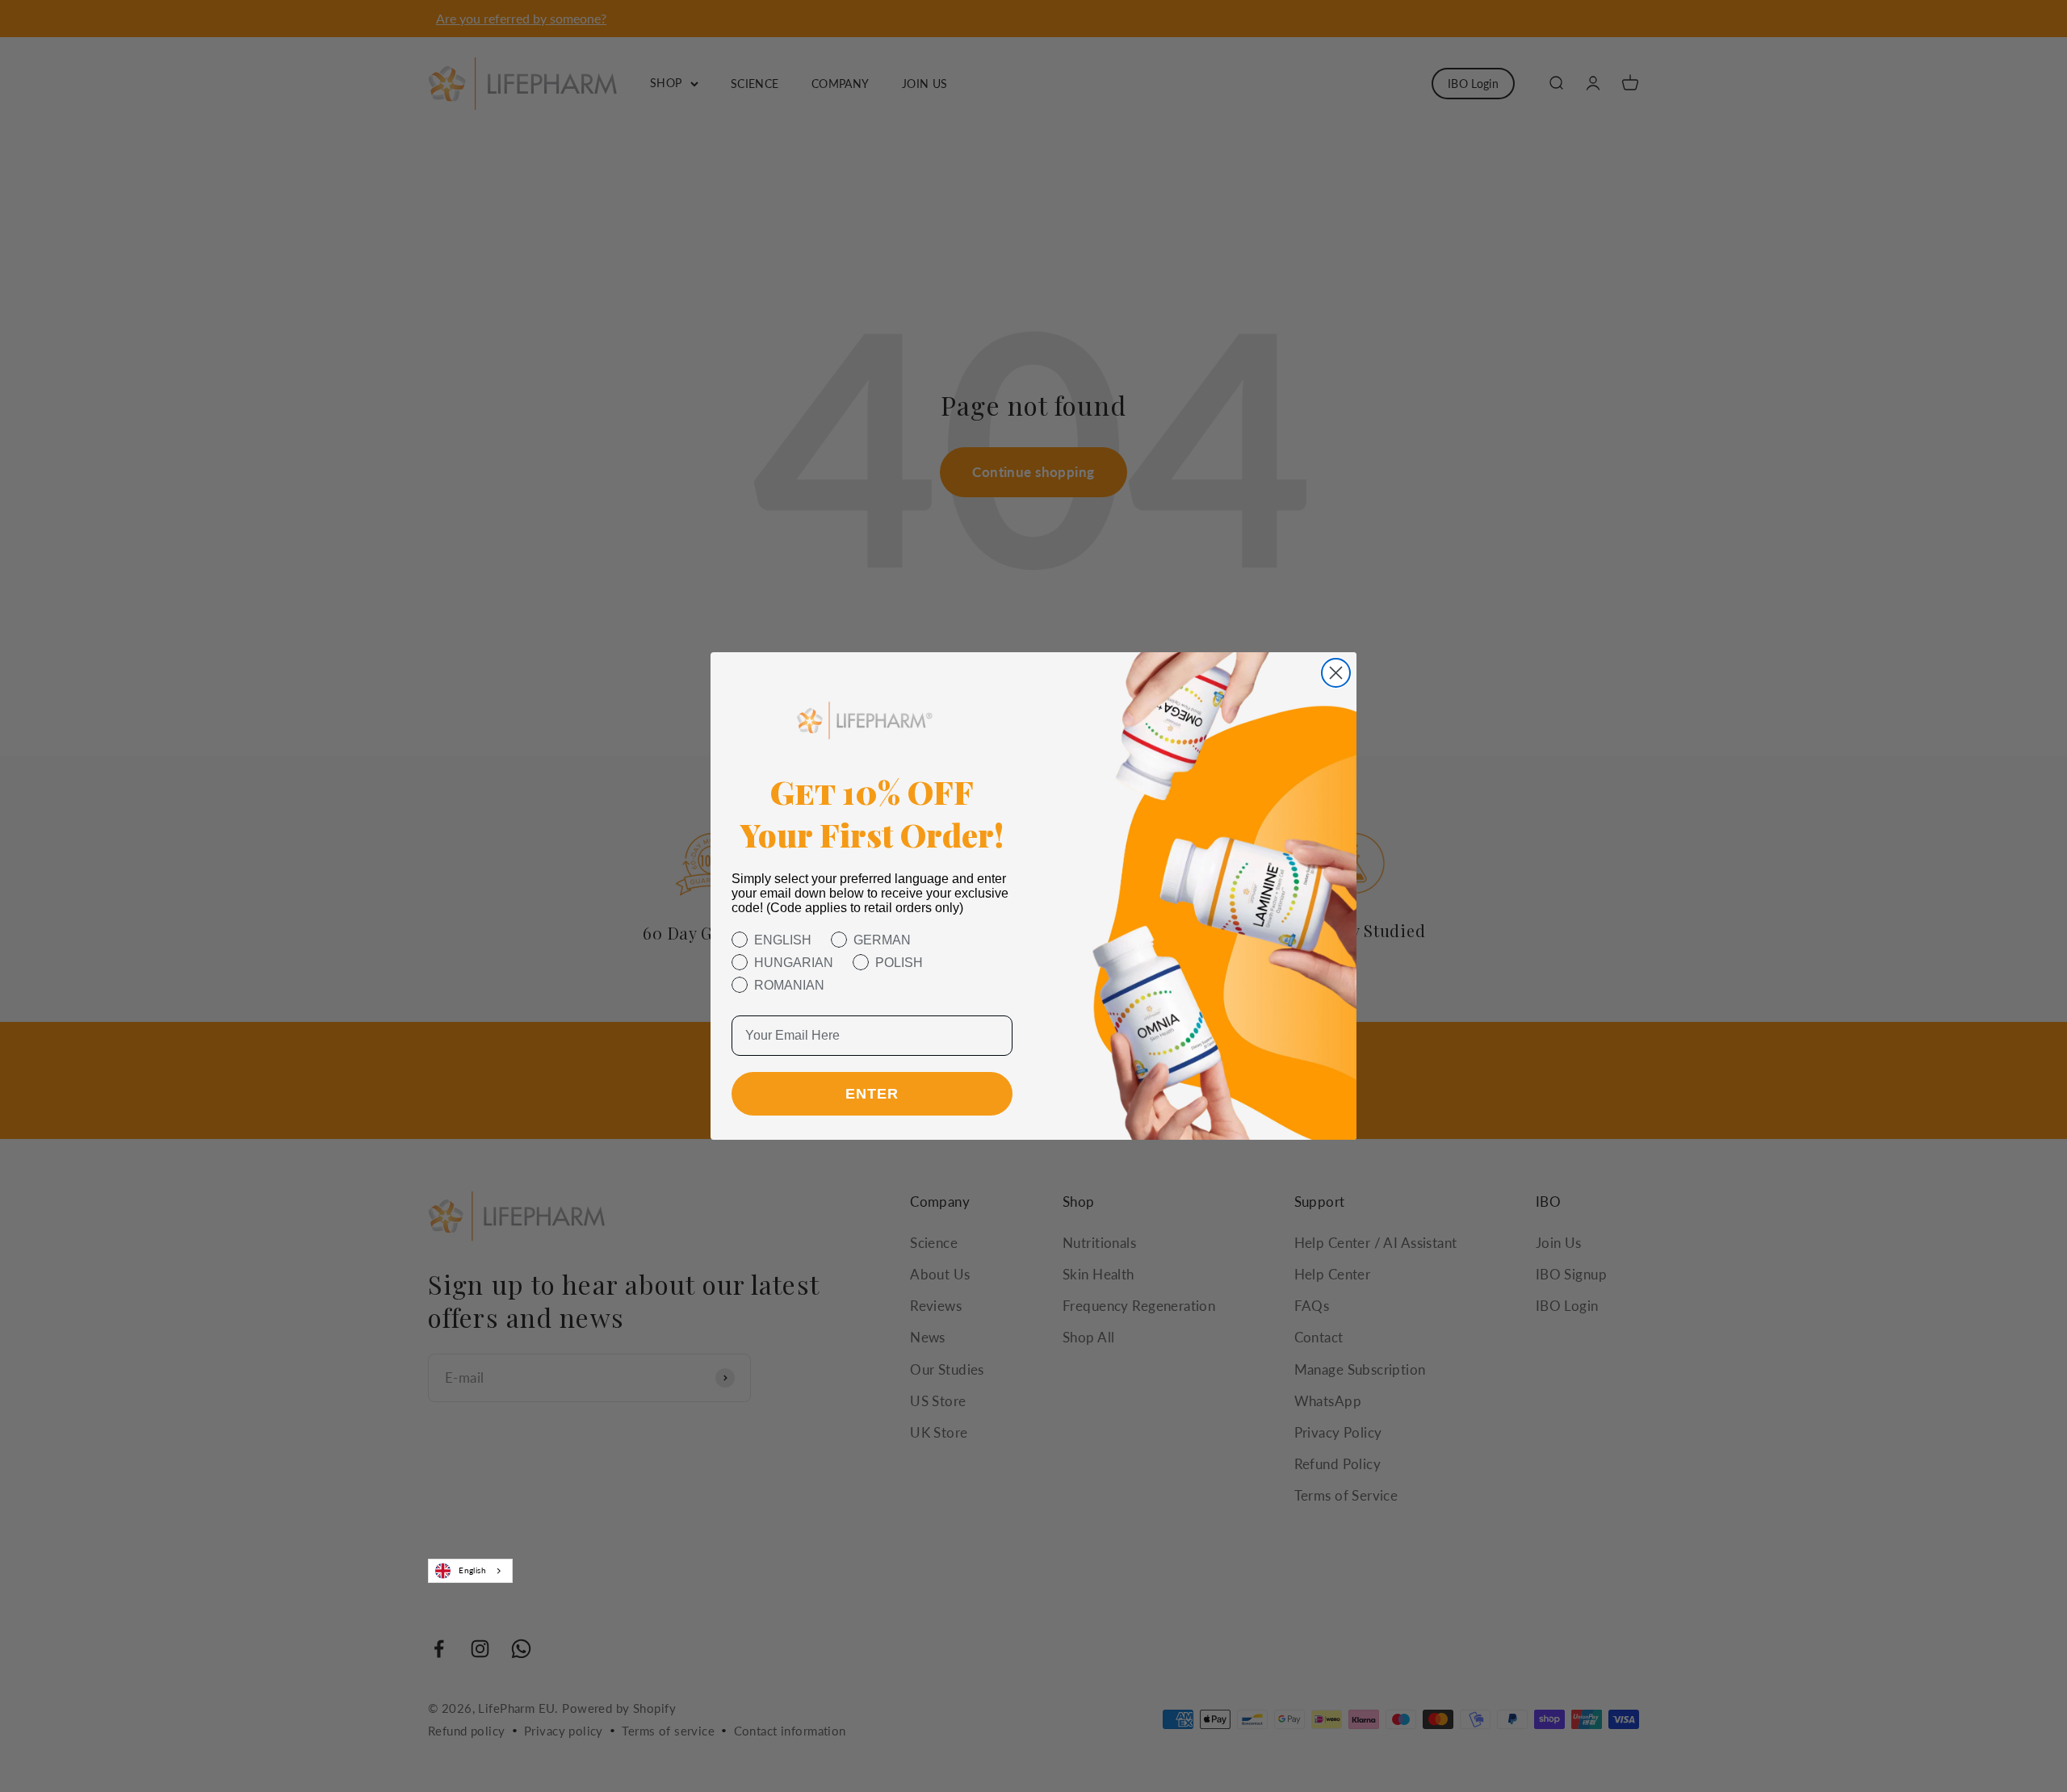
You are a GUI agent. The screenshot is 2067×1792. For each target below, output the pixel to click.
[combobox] (470, 1571)
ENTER (872, 1094)
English (472, 1570)
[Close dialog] (1336, 673)
